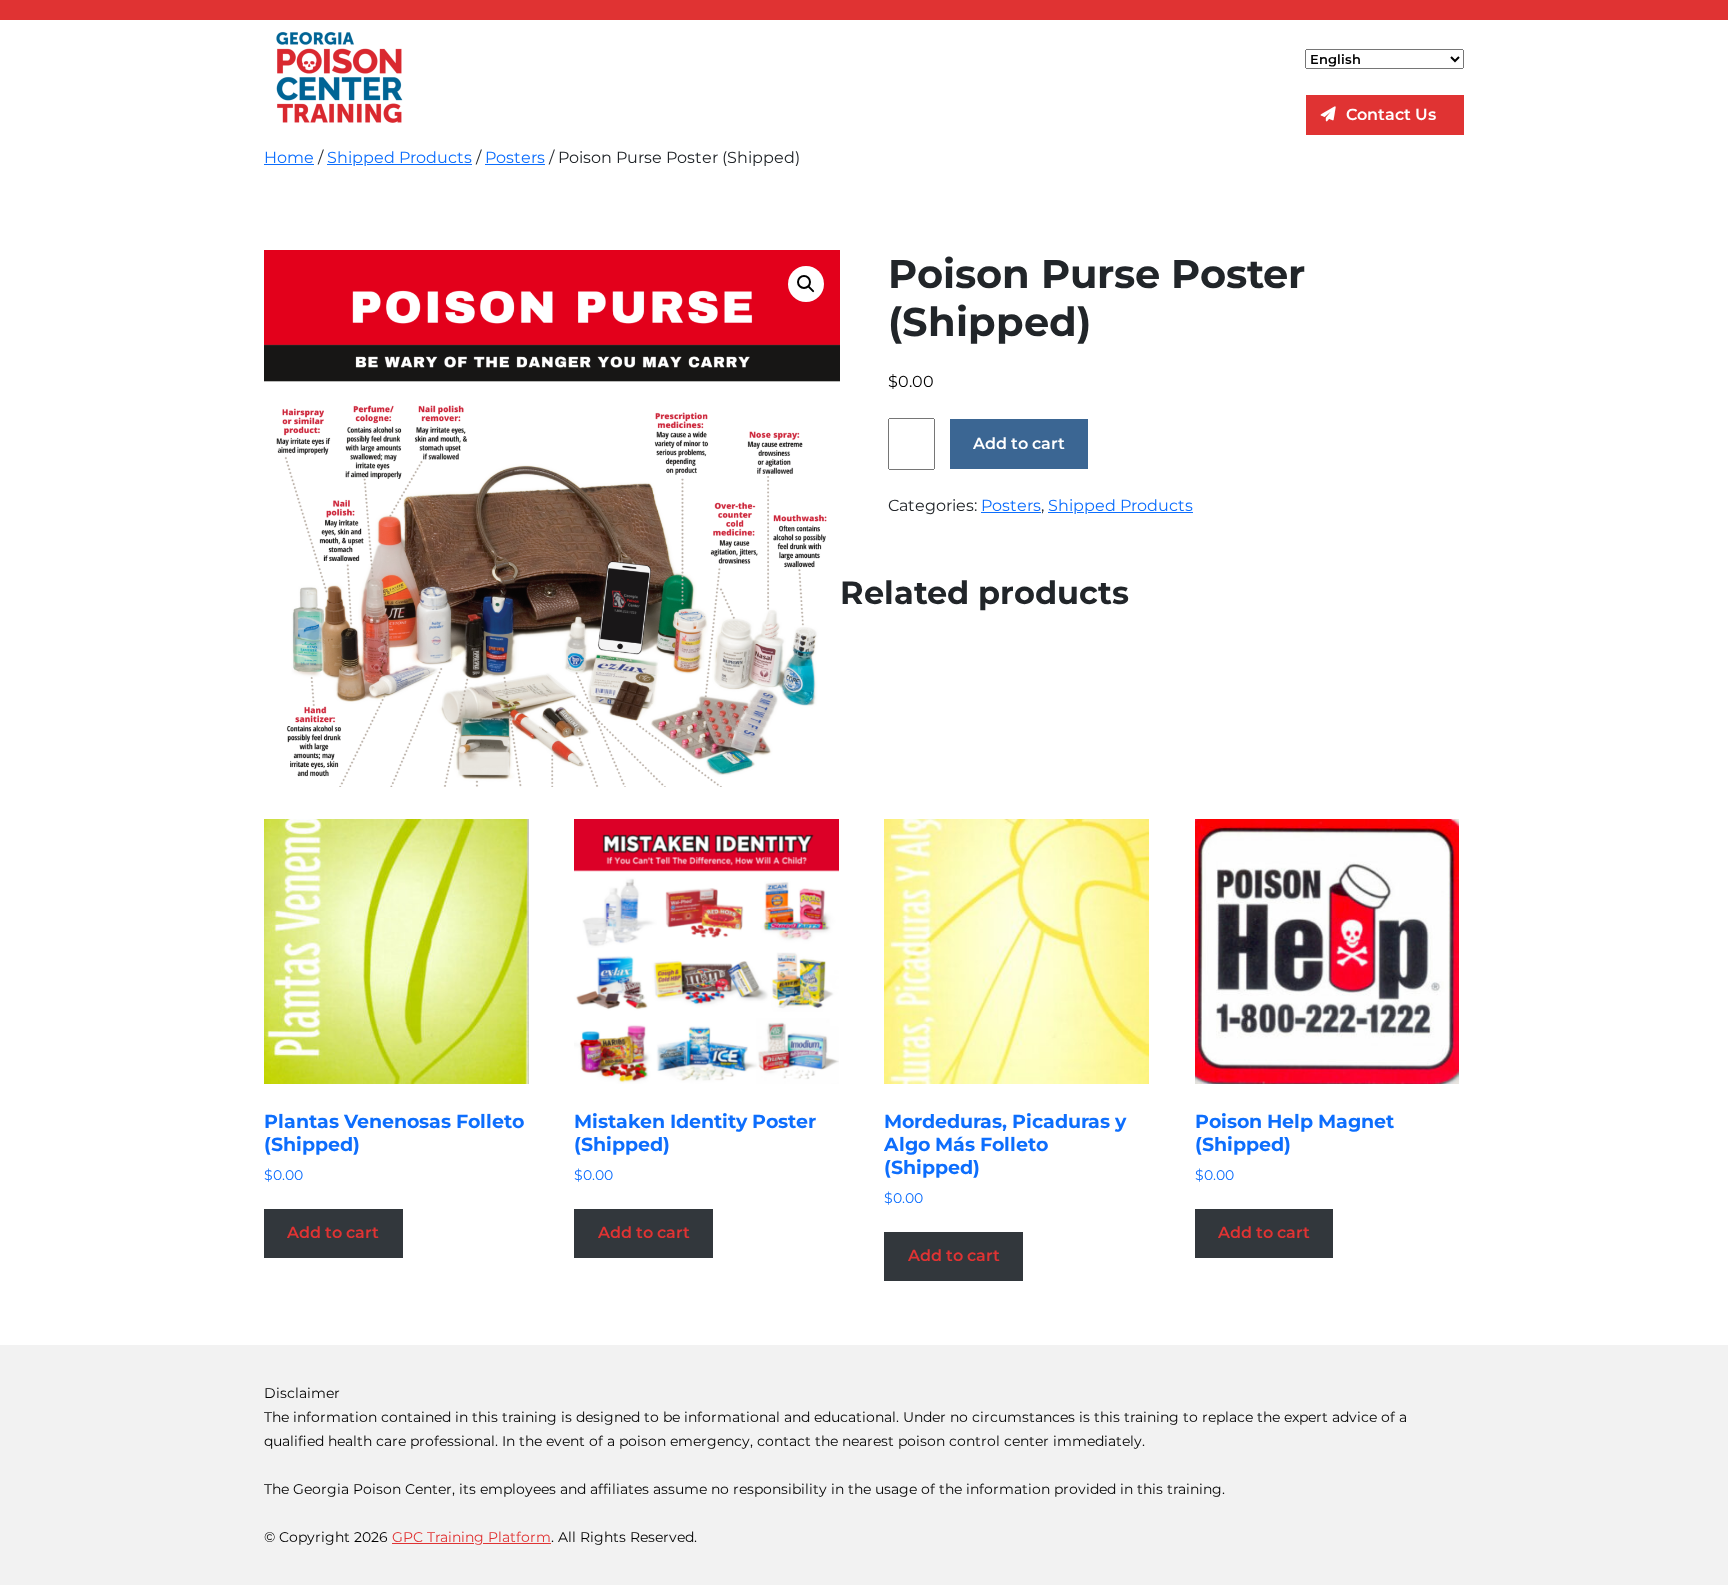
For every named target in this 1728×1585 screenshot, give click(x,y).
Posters (515, 157)
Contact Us (1391, 114)
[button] (806, 284)
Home (289, 157)
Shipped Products (399, 157)
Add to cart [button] (333, 1232)
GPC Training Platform (471, 1537)
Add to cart (1019, 443)
